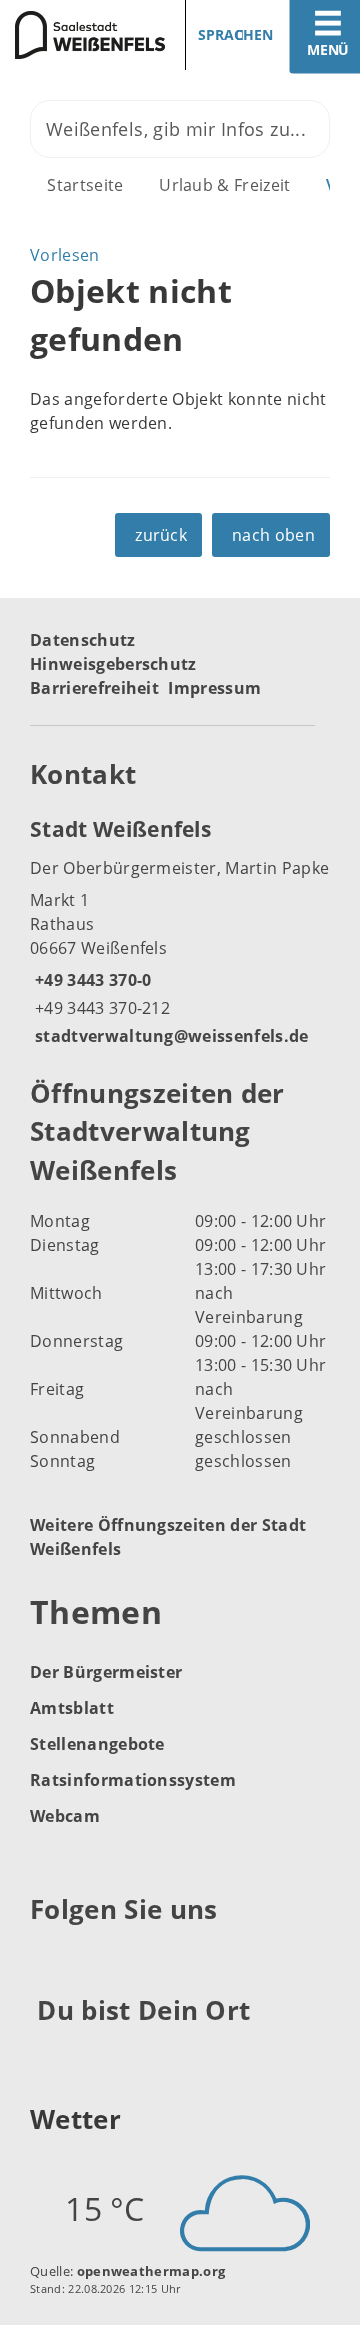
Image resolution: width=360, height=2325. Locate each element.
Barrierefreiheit (94, 688)
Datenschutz (83, 640)
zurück (161, 535)
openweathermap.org (151, 2271)
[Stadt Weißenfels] (180, 931)
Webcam (65, 1816)
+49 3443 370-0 (90, 980)
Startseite (85, 185)
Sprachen (235, 34)
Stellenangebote (97, 1744)
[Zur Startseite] (82, 35)
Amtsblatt (72, 1708)
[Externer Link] (48, 1959)
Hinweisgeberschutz (113, 664)
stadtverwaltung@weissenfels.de (169, 1036)
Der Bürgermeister (106, 1672)
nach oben (273, 535)
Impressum (214, 688)
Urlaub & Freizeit (224, 185)
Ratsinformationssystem (133, 1780)
